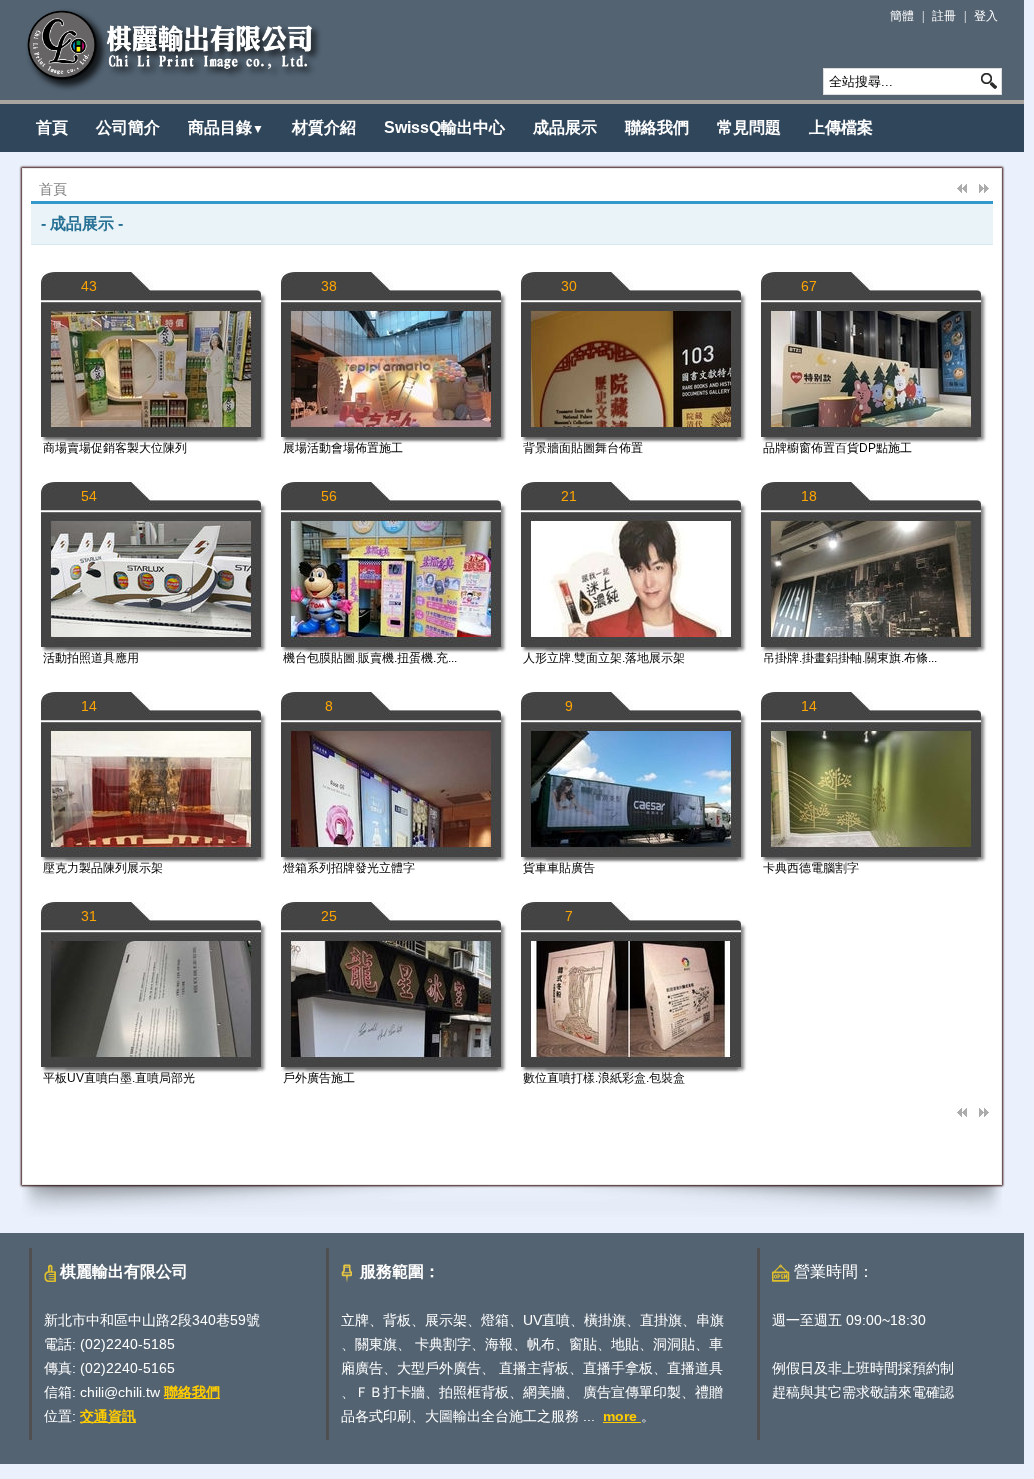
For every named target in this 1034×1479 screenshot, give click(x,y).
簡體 (902, 16)
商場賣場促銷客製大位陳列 (115, 448)
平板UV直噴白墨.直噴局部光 (119, 1078)
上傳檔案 (841, 127)
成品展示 (565, 127)
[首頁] (174, 50)
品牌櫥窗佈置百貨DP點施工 (837, 448)
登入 (986, 16)
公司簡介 (128, 127)
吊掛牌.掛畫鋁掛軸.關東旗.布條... (850, 658)
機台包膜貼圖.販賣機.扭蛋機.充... (370, 658)
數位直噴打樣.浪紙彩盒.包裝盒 (604, 1078)
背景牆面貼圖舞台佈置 (583, 448)
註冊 (944, 16)
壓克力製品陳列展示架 (103, 868)
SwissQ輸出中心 (444, 127)
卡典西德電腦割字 (811, 868)
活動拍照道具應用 (91, 658)
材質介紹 (324, 127)
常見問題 (749, 127)
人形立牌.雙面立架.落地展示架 (604, 658)
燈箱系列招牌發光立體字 (349, 868)
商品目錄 (226, 127)
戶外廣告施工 (319, 1078)
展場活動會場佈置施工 (343, 448)
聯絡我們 (657, 127)
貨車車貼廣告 (559, 868)
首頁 (52, 127)
